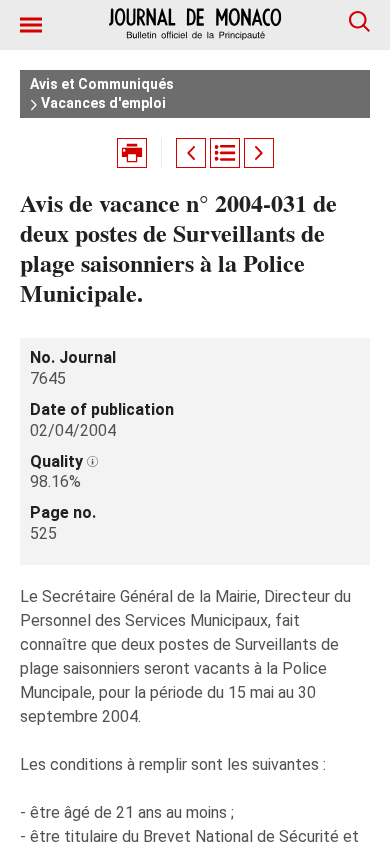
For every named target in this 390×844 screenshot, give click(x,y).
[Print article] (132, 153)
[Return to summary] (225, 153)
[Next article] (259, 153)
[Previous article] (191, 153)
